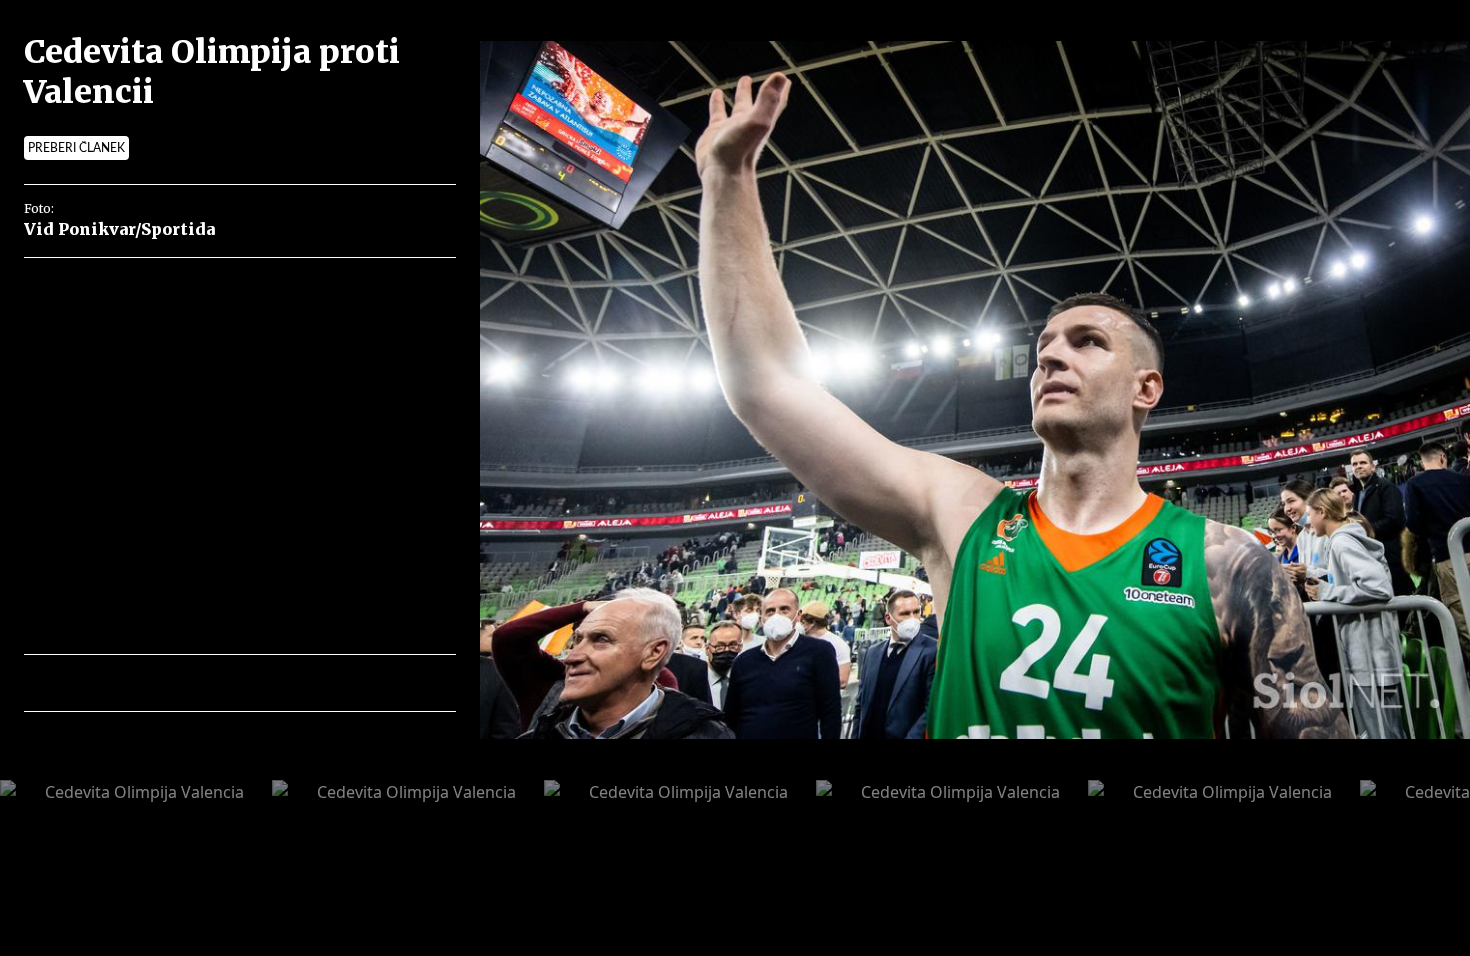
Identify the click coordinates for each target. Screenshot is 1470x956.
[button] (126, 683)
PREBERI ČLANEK (76, 148)
